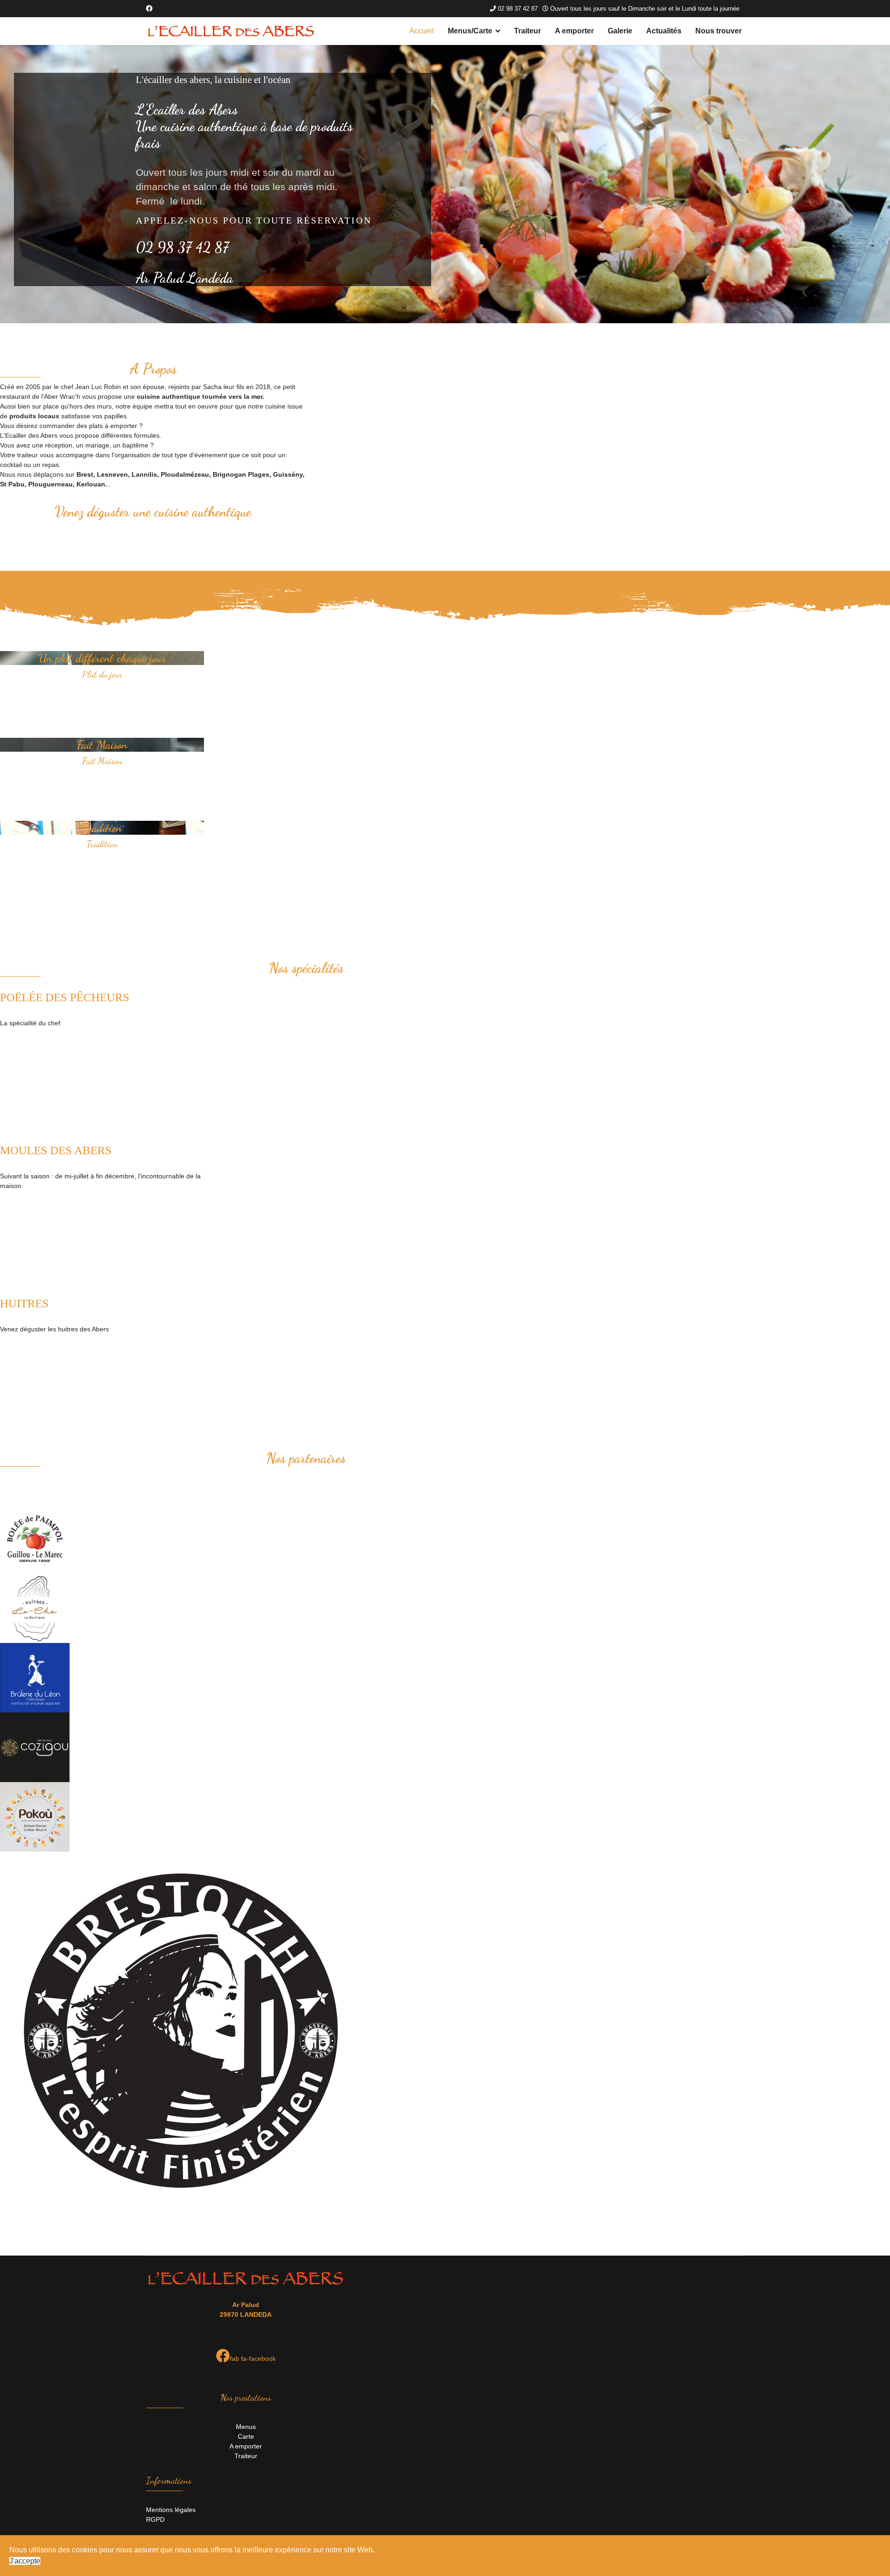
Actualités (664, 31)
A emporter (574, 31)
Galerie (620, 31)
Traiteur (528, 31)
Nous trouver (718, 31)
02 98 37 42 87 (518, 9)
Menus (246, 2427)
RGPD (155, 2519)
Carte (246, 2436)
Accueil (422, 31)
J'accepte (25, 2561)
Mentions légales (171, 2510)
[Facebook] (149, 8)
